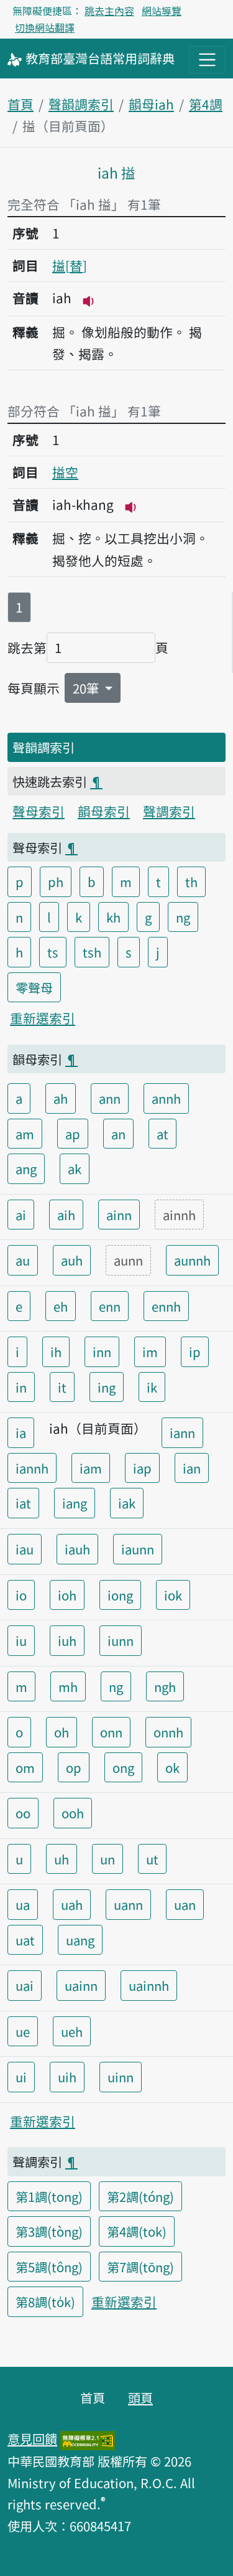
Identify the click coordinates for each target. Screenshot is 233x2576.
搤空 (65, 472)
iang (75, 1503)
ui (21, 2077)
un (107, 1859)
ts (53, 952)
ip (195, 1351)
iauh (77, 1549)
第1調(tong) (49, 2196)
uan (185, 1904)
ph (56, 881)
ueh (72, 2031)
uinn (121, 2077)
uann (128, 1904)
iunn (121, 1640)
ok (172, 1767)
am (25, 1134)
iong (120, 1595)
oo (23, 1813)
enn (110, 1306)
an (118, 1134)
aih (66, 1215)
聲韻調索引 (81, 104)
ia (21, 1432)
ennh (166, 1306)
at (162, 1134)
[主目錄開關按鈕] (207, 59)
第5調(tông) (49, 2267)
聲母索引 (39, 811)
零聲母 (34, 987)
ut (152, 1859)
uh (62, 1859)
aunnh (192, 1260)
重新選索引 (43, 1018)
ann (110, 1098)
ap (73, 1134)
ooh (73, 1813)
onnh (168, 1732)
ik (152, 1387)
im (150, 1351)
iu (21, 1640)
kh (113, 917)
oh (62, 1732)
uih (67, 2077)
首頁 (21, 104)
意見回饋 (32, 2438)
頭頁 (140, 2397)
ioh (67, 1595)
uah (72, 1904)
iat (23, 1503)
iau (25, 1549)
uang (80, 1940)
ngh (165, 1686)
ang (26, 1168)
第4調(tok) (137, 2231)
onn (111, 1732)
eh (61, 1306)
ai (21, 1215)
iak (127, 1503)
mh (68, 1686)
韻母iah (151, 104)
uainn (81, 1985)
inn (102, 1351)
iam (91, 1468)
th (191, 881)
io (21, 1595)
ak (75, 1168)
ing (107, 1387)
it (62, 1387)
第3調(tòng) (49, 2231)
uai (25, 1985)
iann (182, 1432)
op (74, 1767)
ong (123, 1767)
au (23, 1260)
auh (72, 1260)
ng (183, 917)
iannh (32, 1468)
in (21, 1387)
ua (23, 1904)
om (25, 1767)
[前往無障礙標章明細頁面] (88, 2438)
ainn (119, 1215)
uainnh (149, 1985)
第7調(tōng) (140, 2267)
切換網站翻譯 (45, 27)
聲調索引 (169, 811)
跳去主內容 (109, 11)
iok (173, 1595)
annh (166, 1098)
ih (56, 1351)
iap (142, 1468)
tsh (92, 952)
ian (192, 1468)
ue (23, 2031)
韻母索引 (104, 811)
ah (61, 1098)
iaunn (138, 1549)
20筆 (87, 688)
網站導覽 (162, 11)
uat (25, 1940)
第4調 (206, 104)
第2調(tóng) (140, 2196)
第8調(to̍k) (45, 2301)
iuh (67, 1640)
